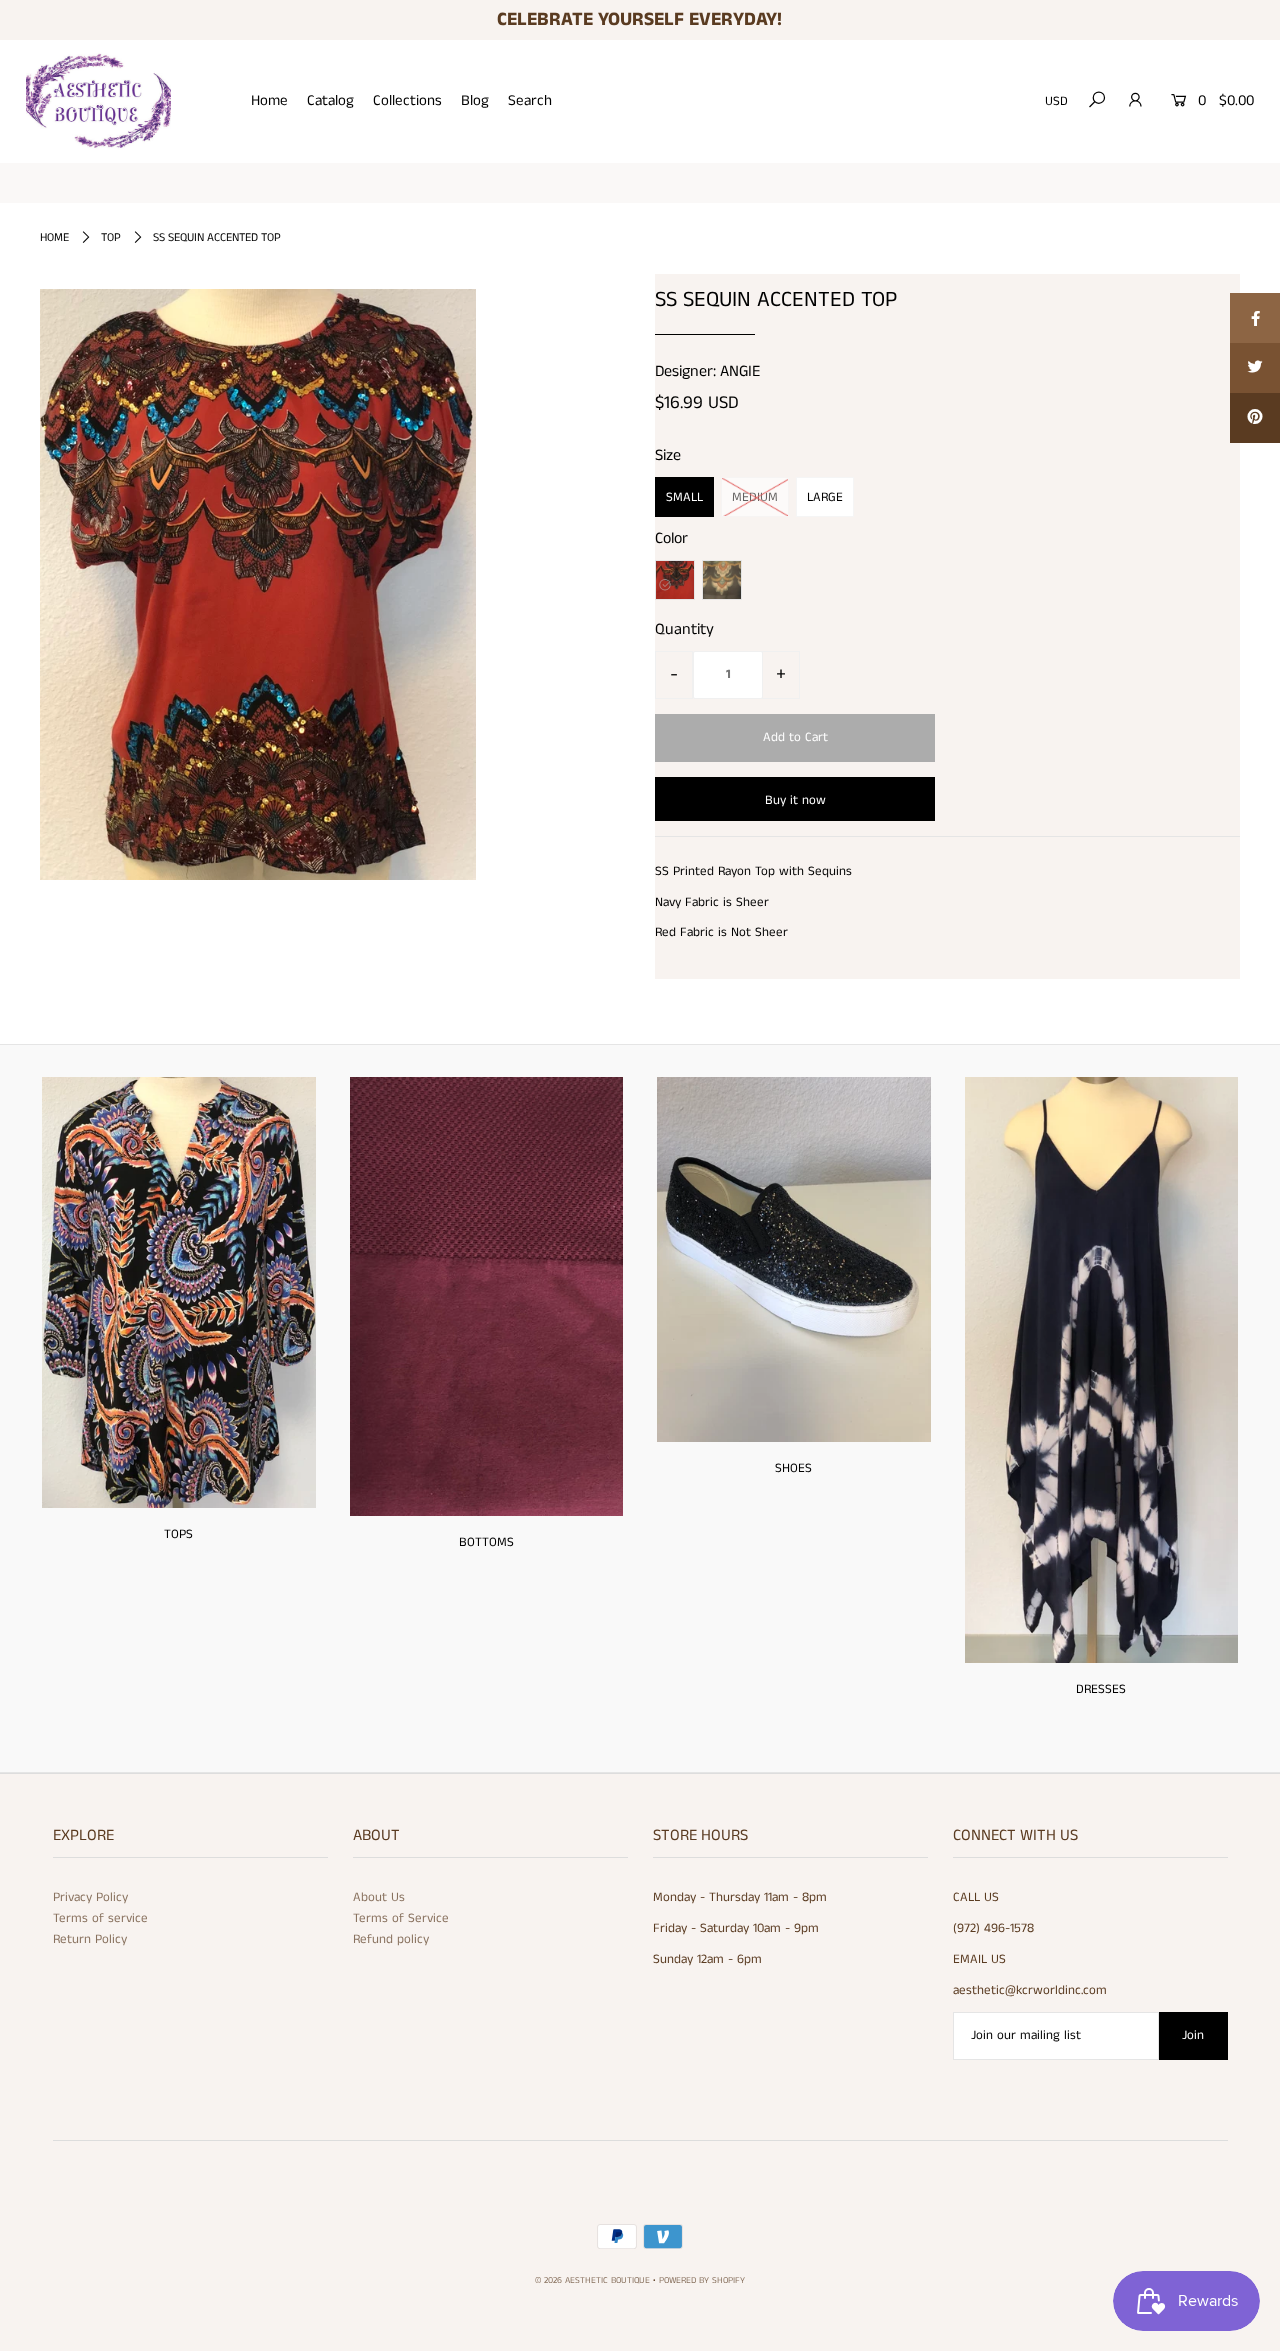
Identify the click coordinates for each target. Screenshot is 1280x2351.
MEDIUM (755, 497)
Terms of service (100, 1918)
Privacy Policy (90, 1897)
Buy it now (795, 800)
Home (269, 100)
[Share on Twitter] (1255, 368)
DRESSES (1101, 1689)
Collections (407, 100)
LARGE (825, 497)
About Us (379, 1897)
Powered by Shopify (702, 2280)
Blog (475, 100)
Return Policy (90, 1939)
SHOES (793, 1468)
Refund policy (391, 1939)
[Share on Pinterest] (1255, 418)
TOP (111, 237)
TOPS (178, 1534)
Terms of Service (401, 1918)
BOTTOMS (486, 1542)
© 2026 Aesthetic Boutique (592, 2280)
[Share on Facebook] (1255, 318)
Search (530, 100)
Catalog (330, 100)
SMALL (684, 497)
